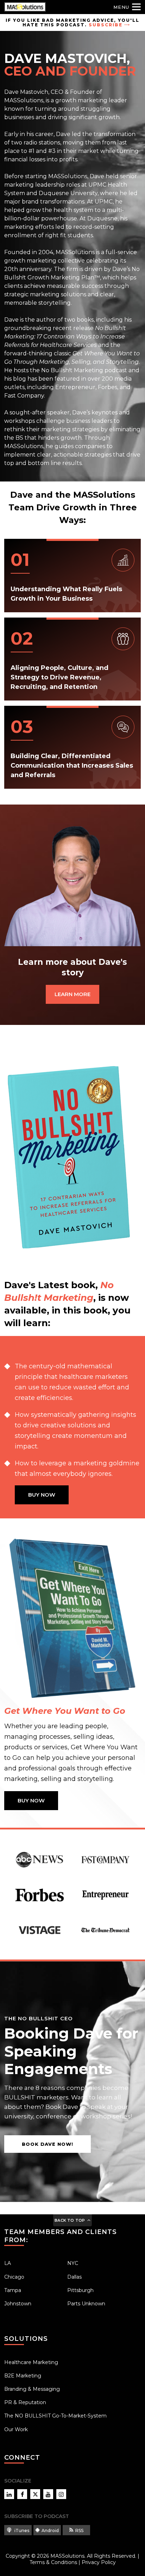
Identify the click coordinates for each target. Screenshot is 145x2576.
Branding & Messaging (32, 2389)
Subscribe (106, 25)
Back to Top (70, 2220)
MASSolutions (67, 2556)
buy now (42, 1495)
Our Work (16, 2429)
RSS (79, 2530)
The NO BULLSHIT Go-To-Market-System (55, 2416)
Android (50, 2530)
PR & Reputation (25, 2402)
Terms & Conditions (53, 2562)
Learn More (72, 994)
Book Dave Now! (48, 2144)
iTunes (21, 2530)
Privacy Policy (99, 2562)
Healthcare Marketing (31, 2362)
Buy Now (31, 1800)
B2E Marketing (23, 2376)
